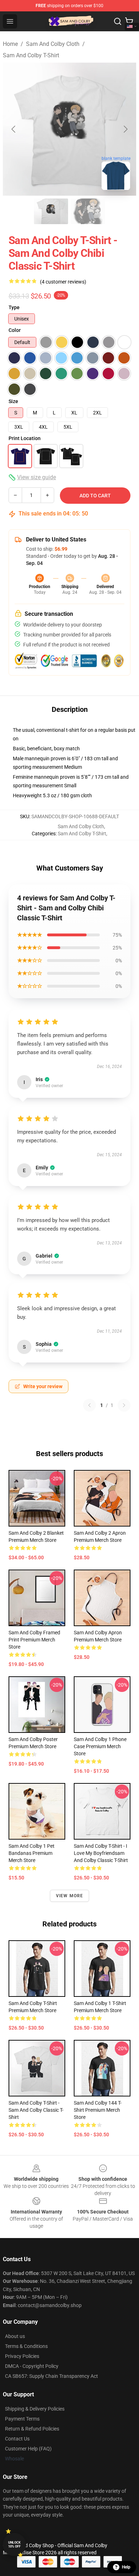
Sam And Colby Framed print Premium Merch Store (34, 1640)
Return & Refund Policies (32, 2429)
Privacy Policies (22, 2356)
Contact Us (17, 2439)
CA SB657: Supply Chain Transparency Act (52, 2376)
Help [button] (126, 2567)
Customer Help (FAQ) (28, 2449)
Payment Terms (22, 2419)
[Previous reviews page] (89, 1405)
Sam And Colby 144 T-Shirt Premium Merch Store (98, 2110)
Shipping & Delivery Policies (35, 2409)
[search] (118, 21)
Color (15, 330)
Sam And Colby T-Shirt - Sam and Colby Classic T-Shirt (36, 2110)
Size (13, 401)
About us (15, 2336)
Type (14, 307)
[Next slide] (125, 129)
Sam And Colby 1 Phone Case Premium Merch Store (100, 1746)
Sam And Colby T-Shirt (31, 55)
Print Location (25, 438)
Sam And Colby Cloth (53, 44)
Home (10, 44)
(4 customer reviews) (63, 282)
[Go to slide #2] (88, 211)
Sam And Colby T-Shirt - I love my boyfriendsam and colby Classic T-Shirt (101, 1853)
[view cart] (129, 21)
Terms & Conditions (26, 2346)
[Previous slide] (14, 129)
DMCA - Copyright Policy (32, 2366)
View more (70, 1896)
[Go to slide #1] (51, 211)
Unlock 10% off (14, 2545)
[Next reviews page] (124, 1405)
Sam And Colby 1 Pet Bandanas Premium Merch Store (32, 1853)
